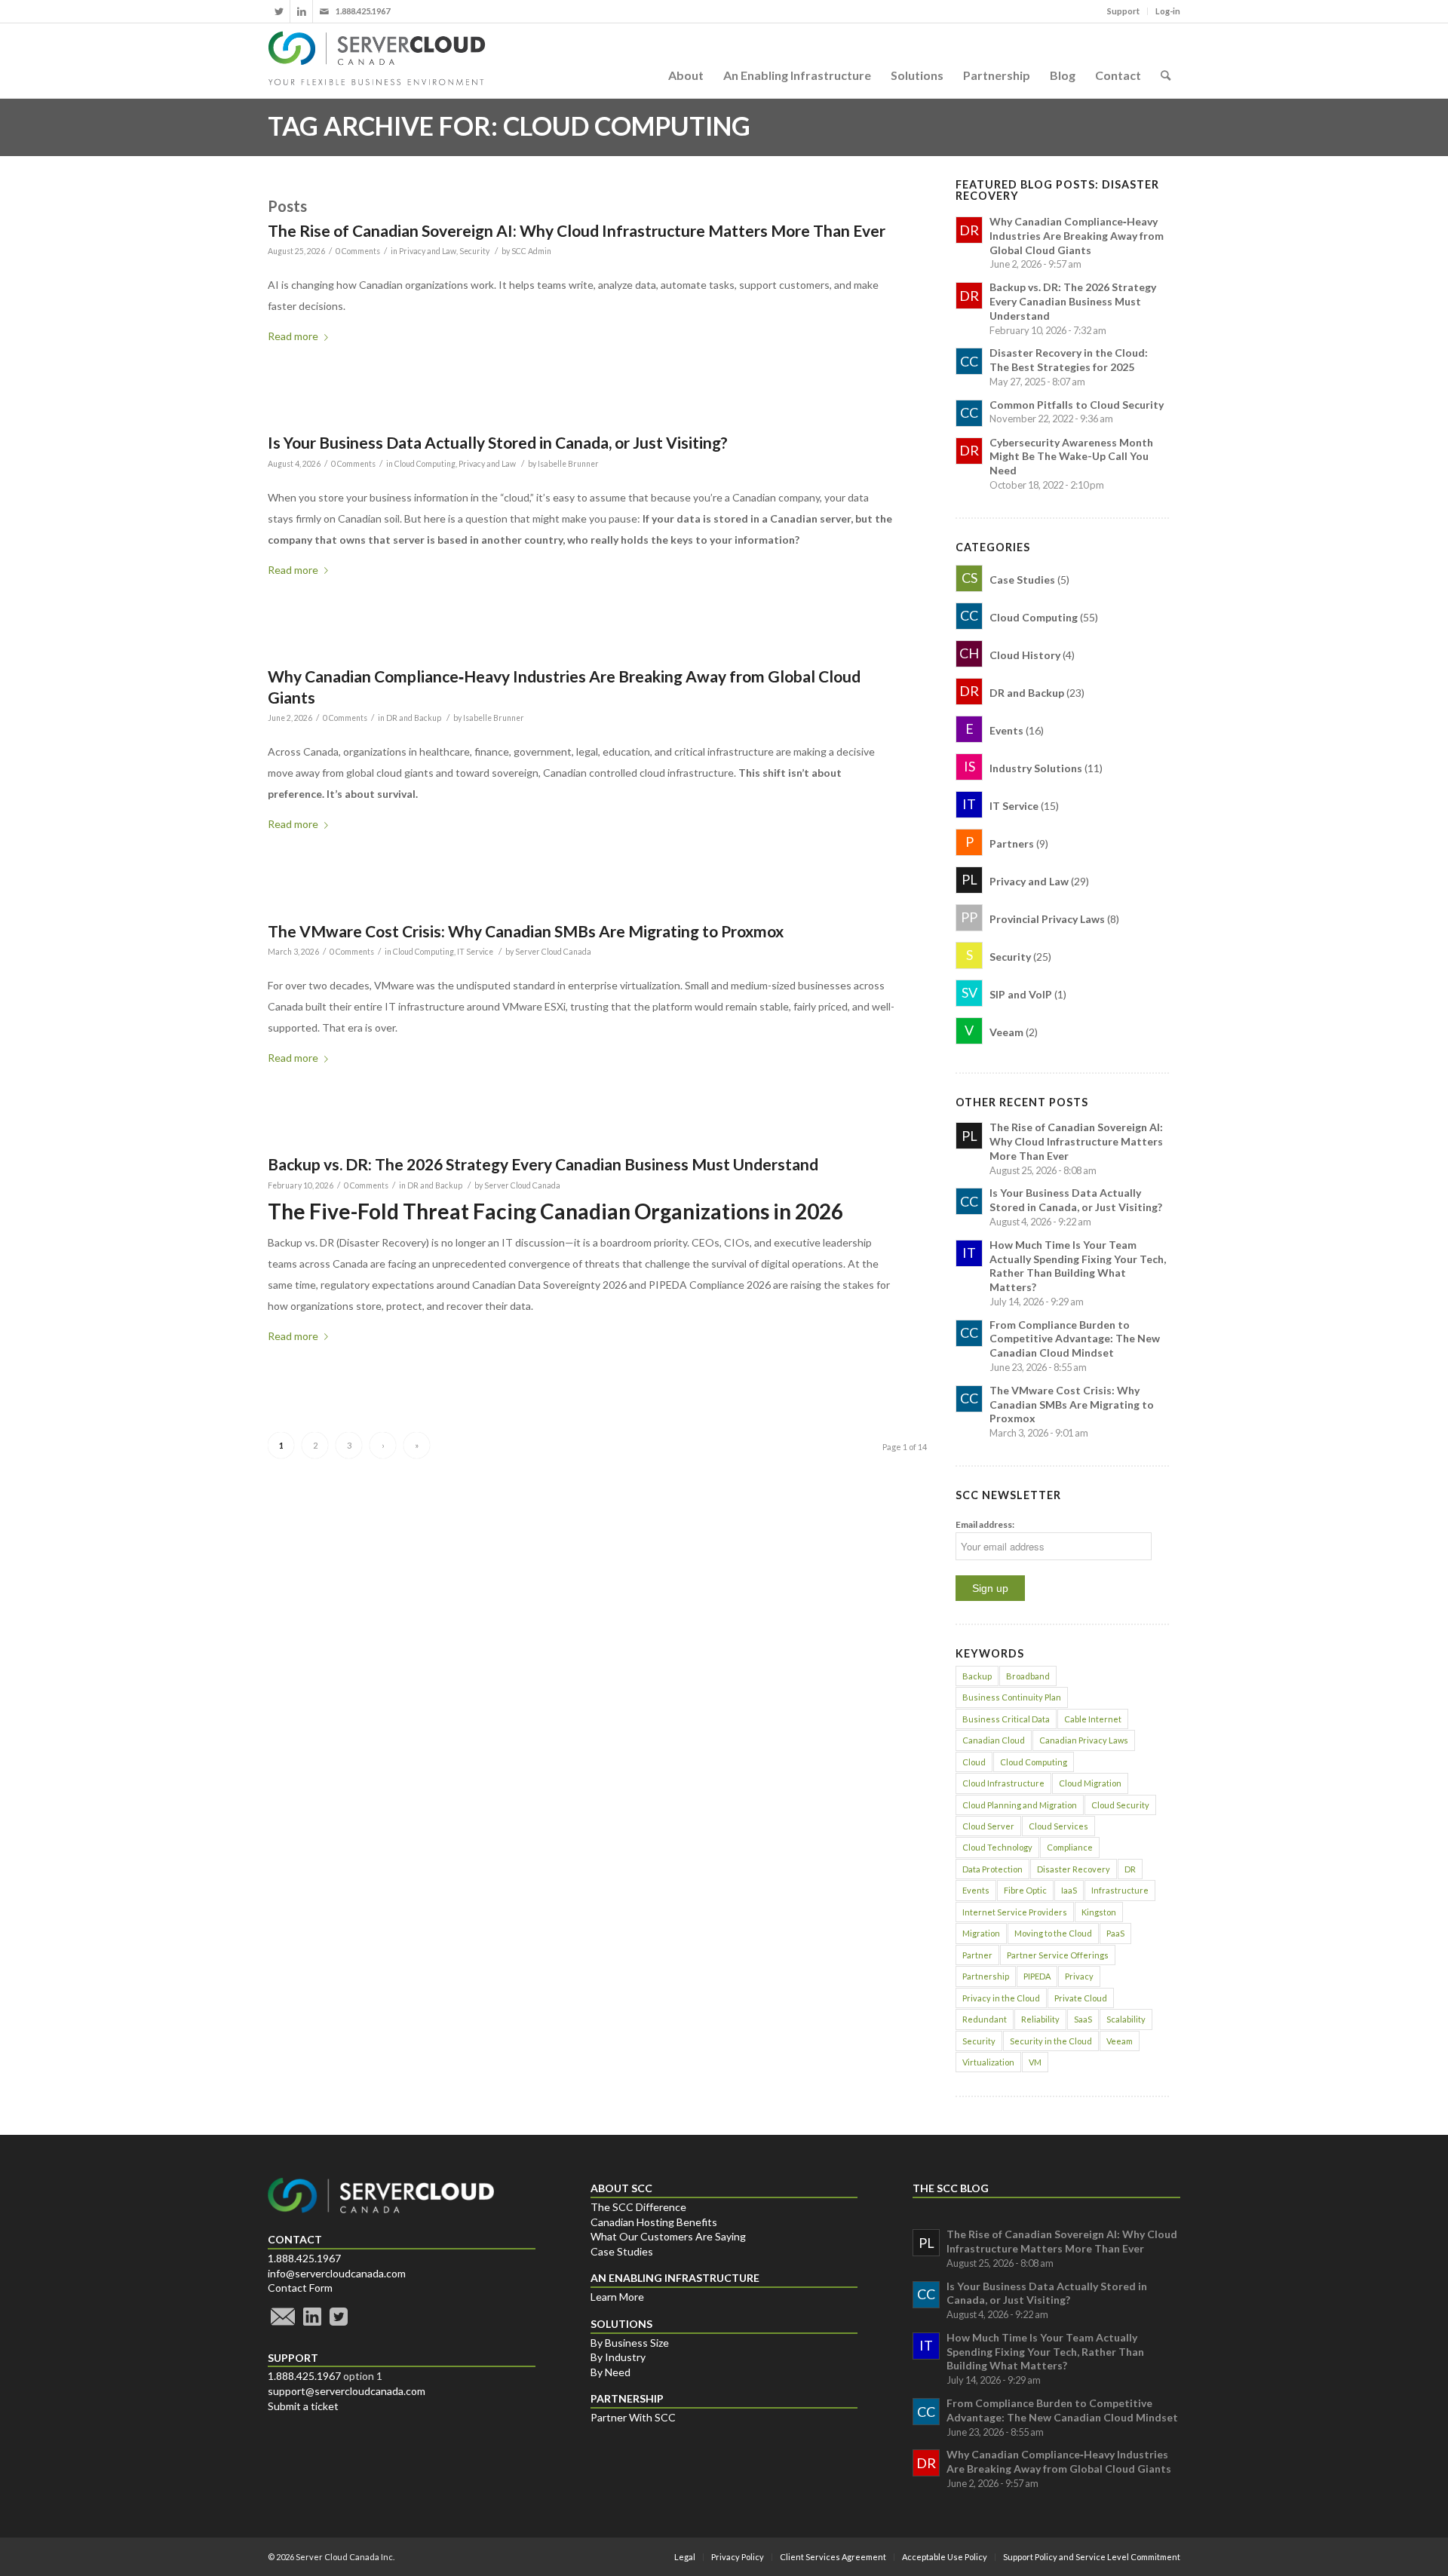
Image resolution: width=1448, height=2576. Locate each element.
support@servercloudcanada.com (347, 2391)
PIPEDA (1037, 1976)
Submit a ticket (303, 2406)
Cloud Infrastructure (1003, 1783)
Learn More (617, 2297)
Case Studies (622, 2251)
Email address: (985, 1524)
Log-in (1168, 11)
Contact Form (300, 2288)
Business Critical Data (1006, 1719)
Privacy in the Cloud (1001, 1998)
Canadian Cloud (994, 1740)
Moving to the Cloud (1053, 1933)
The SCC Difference (638, 2207)
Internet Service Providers (1015, 1912)
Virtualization (988, 2062)
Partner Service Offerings (1058, 1955)
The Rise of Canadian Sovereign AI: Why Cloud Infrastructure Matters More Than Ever (577, 230)
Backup (977, 1676)
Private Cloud (1081, 1998)
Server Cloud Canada (553, 952)
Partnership (986, 1976)
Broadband (1028, 1676)
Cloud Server (988, 1826)
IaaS (1069, 1890)
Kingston (1099, 1912)
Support (1123, 11)
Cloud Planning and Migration (1020, 1805)
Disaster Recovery (1074, 1869)
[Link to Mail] (324, 11)
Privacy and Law (428, 251)
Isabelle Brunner (568, 464)
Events (976, 1890)
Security (474, 251)
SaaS (1083, 2019)
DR (1130, 1869)
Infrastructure (1120, 1890)
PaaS (1115, 1933)
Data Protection (992, 1869)
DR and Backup (414, 718)
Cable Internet (1093, 1719)
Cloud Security (1120, 1805)
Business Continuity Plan (1012, 1697)
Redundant (985, 2019)
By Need (610, 2372)
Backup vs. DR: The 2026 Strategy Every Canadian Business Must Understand (543, 1164)
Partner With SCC (633, 2417)
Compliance (1070, 1847)
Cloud (974, 1762)
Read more (293, 336)
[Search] (1166, 60)
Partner (977, 1955)
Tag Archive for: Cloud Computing (509, 126)
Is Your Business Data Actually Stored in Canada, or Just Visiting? (498, 442)
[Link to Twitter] (279, 11)
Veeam (1120, 2041)
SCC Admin (531, 251)
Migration (981, 1933)
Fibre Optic (1025, 1890)
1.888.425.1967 (304, 2258)
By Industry (618, 2357)
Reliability (1040, 2019)
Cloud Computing (425, 464)
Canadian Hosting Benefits (654, 2222)
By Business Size (630, 2343)
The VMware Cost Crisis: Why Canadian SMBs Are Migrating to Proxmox (526, 931)
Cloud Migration (1090, 1783)
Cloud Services (1058, 1826)
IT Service (475, 952)
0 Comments (358, 251)
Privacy (1079, 1976)
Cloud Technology (997, 1847)
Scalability (1126, 2019)
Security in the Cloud (1051, 2041)
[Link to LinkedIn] (301, 11)
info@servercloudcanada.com (337, 2273)
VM (1035, 2062)
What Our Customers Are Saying (668, 2236)
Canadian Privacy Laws (1084, 1740)
